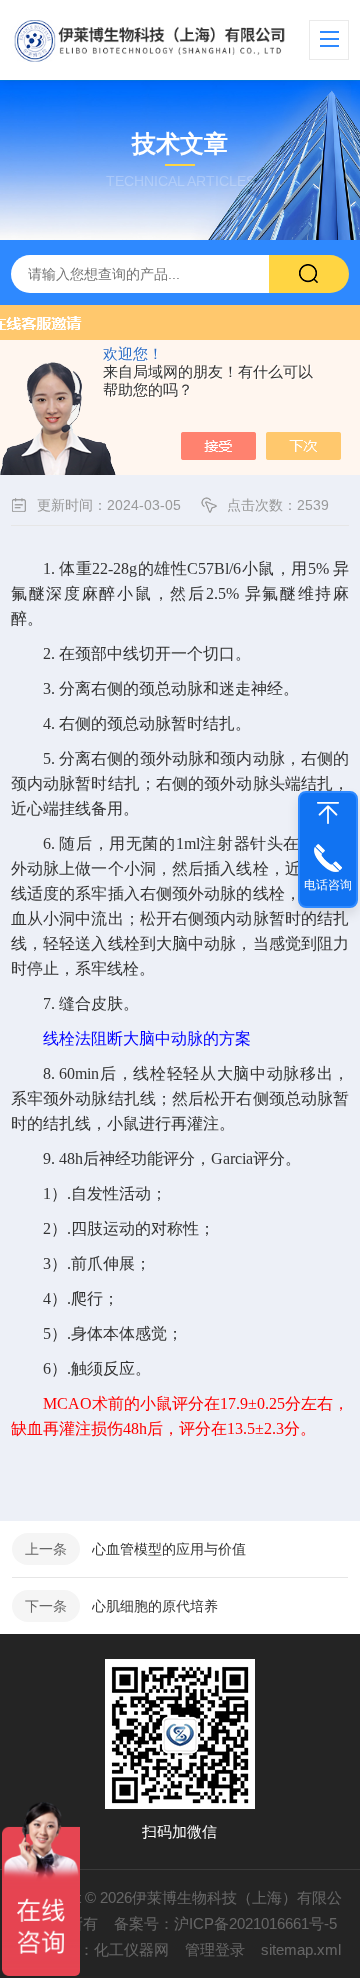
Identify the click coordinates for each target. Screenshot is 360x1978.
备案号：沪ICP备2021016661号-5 (225, 1923)
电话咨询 (328, 885)
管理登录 (215, 1949)
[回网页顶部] (328, 813)
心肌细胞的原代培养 (155, 1606)
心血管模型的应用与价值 (169, 1549)
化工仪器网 (131, 1949)
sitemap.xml (301, 1949)
